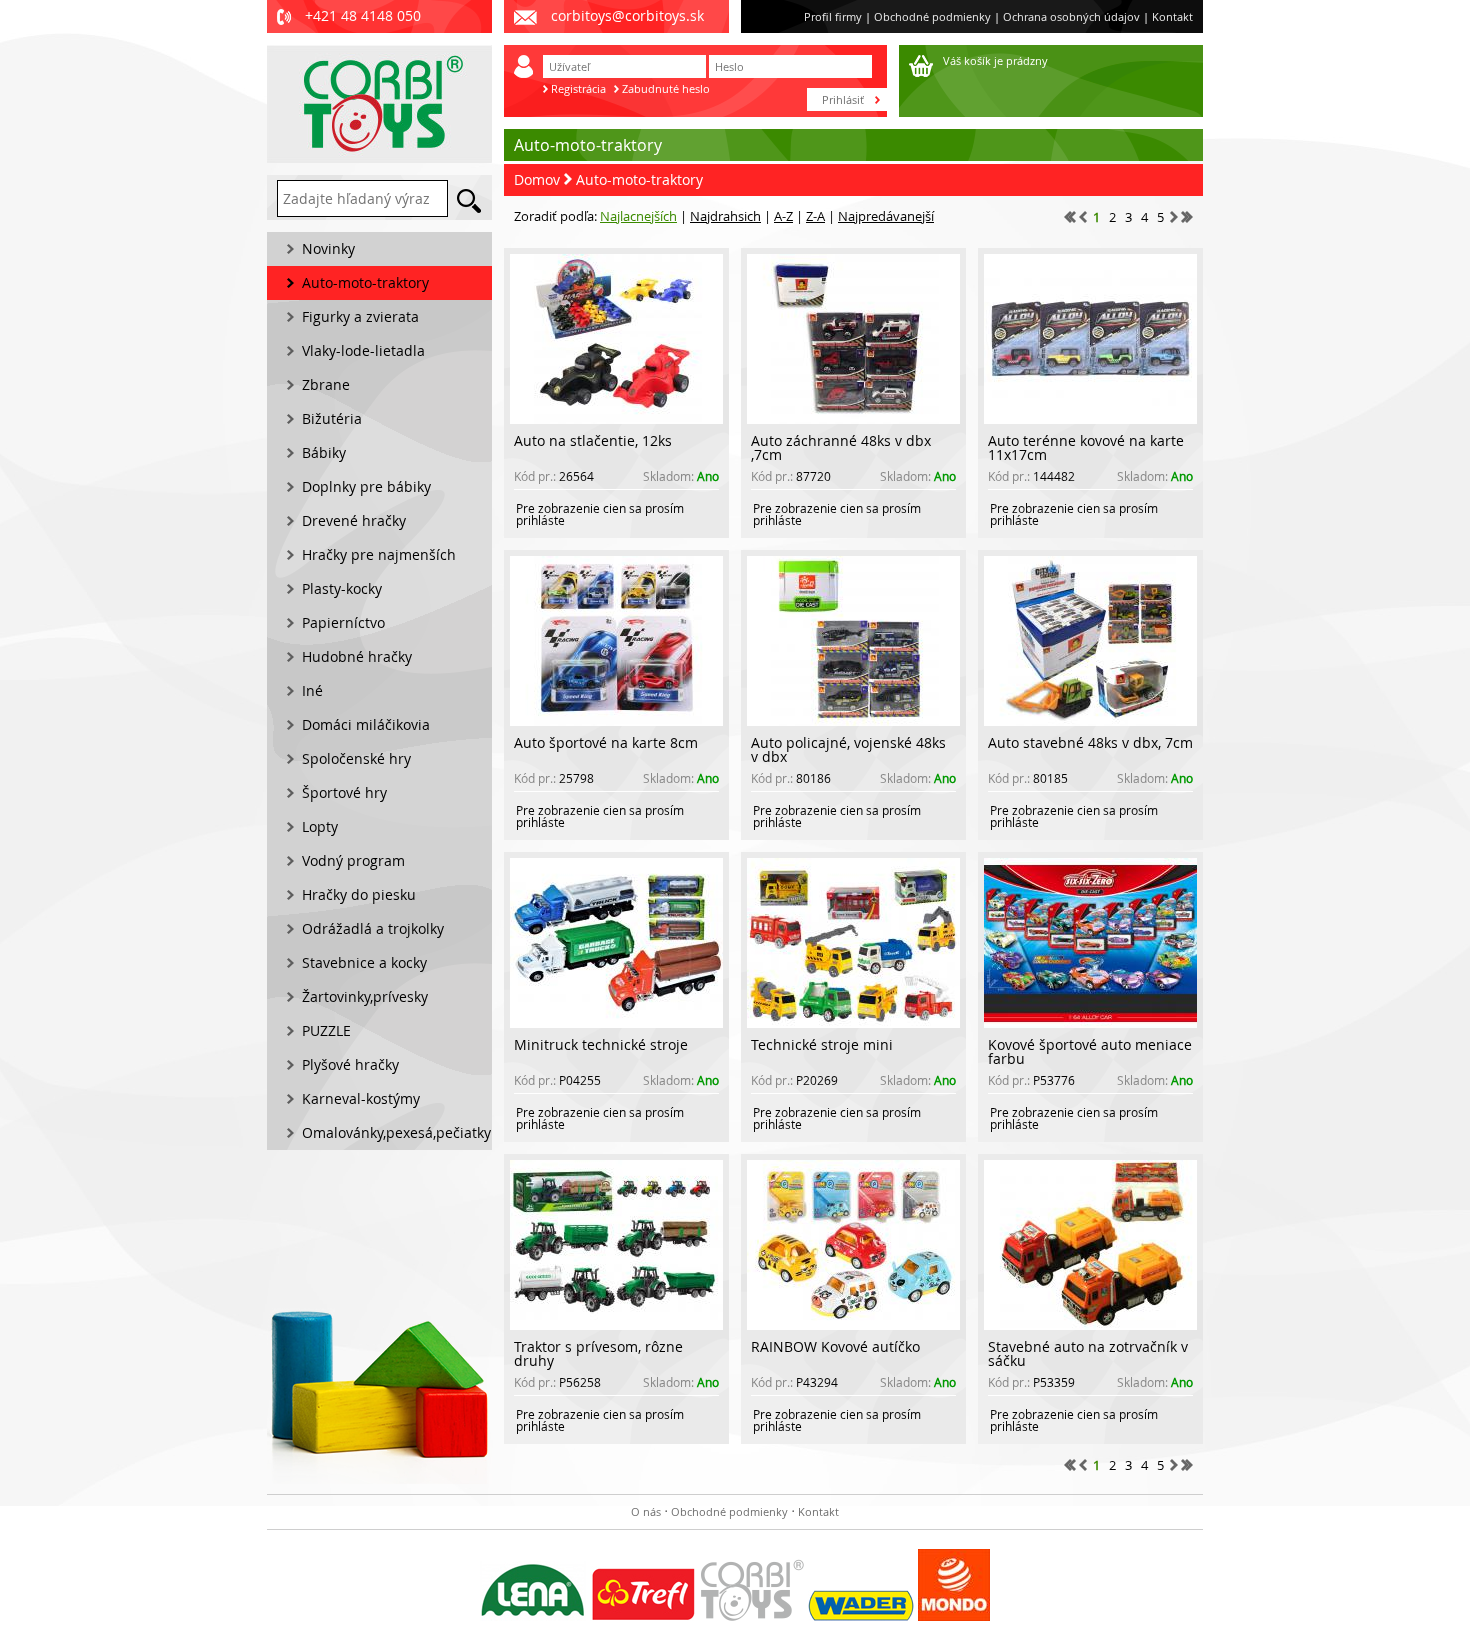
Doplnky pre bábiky (366, 486)
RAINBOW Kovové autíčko (835, 1346)
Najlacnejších (638, 216)
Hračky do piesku (359, 894)
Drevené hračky (354, 520)
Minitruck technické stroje (601, 1044)
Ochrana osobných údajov (1071, 16)
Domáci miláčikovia (366, 724)
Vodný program (353, 860)
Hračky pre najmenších (379, 554)
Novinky (328, 248)
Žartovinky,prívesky (365, 996)
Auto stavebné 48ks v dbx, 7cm (1090, 742)
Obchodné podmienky (932, 16)
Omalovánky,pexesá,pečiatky (396, 1132)
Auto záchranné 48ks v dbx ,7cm (841, 447)
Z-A (815, 216)
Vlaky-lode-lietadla (363, 350)
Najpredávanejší (886, 216)
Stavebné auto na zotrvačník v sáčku (1088, 1353)
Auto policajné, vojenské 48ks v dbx (848, 749)
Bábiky (324, 452)
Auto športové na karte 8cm (606, 742)
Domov (537, 179)
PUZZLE (326, 1030)
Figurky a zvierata (360, 316)
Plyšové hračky (350, 1064)
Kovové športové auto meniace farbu (1090, 1051)
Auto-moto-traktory (639, 179)
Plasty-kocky (342, 588)
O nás (646, 1511)
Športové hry (344, 792)
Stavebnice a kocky (364, 962)
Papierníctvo (343, 622)
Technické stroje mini (822, 1044)
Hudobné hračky (357, 656)
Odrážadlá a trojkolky (373, 928)
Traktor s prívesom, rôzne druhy (598, 1353)
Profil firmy (833, 16)
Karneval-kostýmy (361, 1098)
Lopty (320, 826)
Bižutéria (332, 418)
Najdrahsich (725, 216)
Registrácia (578, 88)
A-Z (783, 216)
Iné (312, 690)
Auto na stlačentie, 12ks (593, 440)
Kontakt (1172, 16)
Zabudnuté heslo (666, 88)
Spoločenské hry (356, 758)
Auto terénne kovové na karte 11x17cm (1086, 447)
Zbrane (326, 384)
